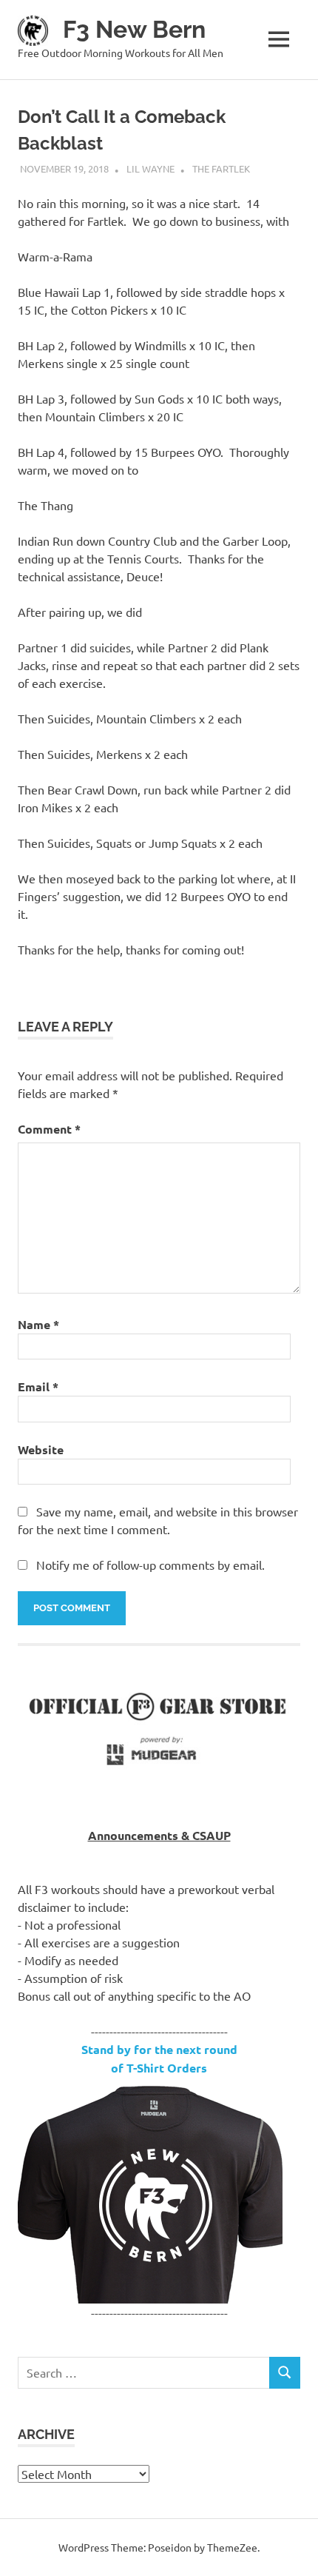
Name (38, 1324)
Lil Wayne (150, 168)
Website (41, 1449)
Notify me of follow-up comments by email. (150, 1565)
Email (38, 1386)
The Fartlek (221, 168)
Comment (49, 1129)
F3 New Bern (134, 29)
